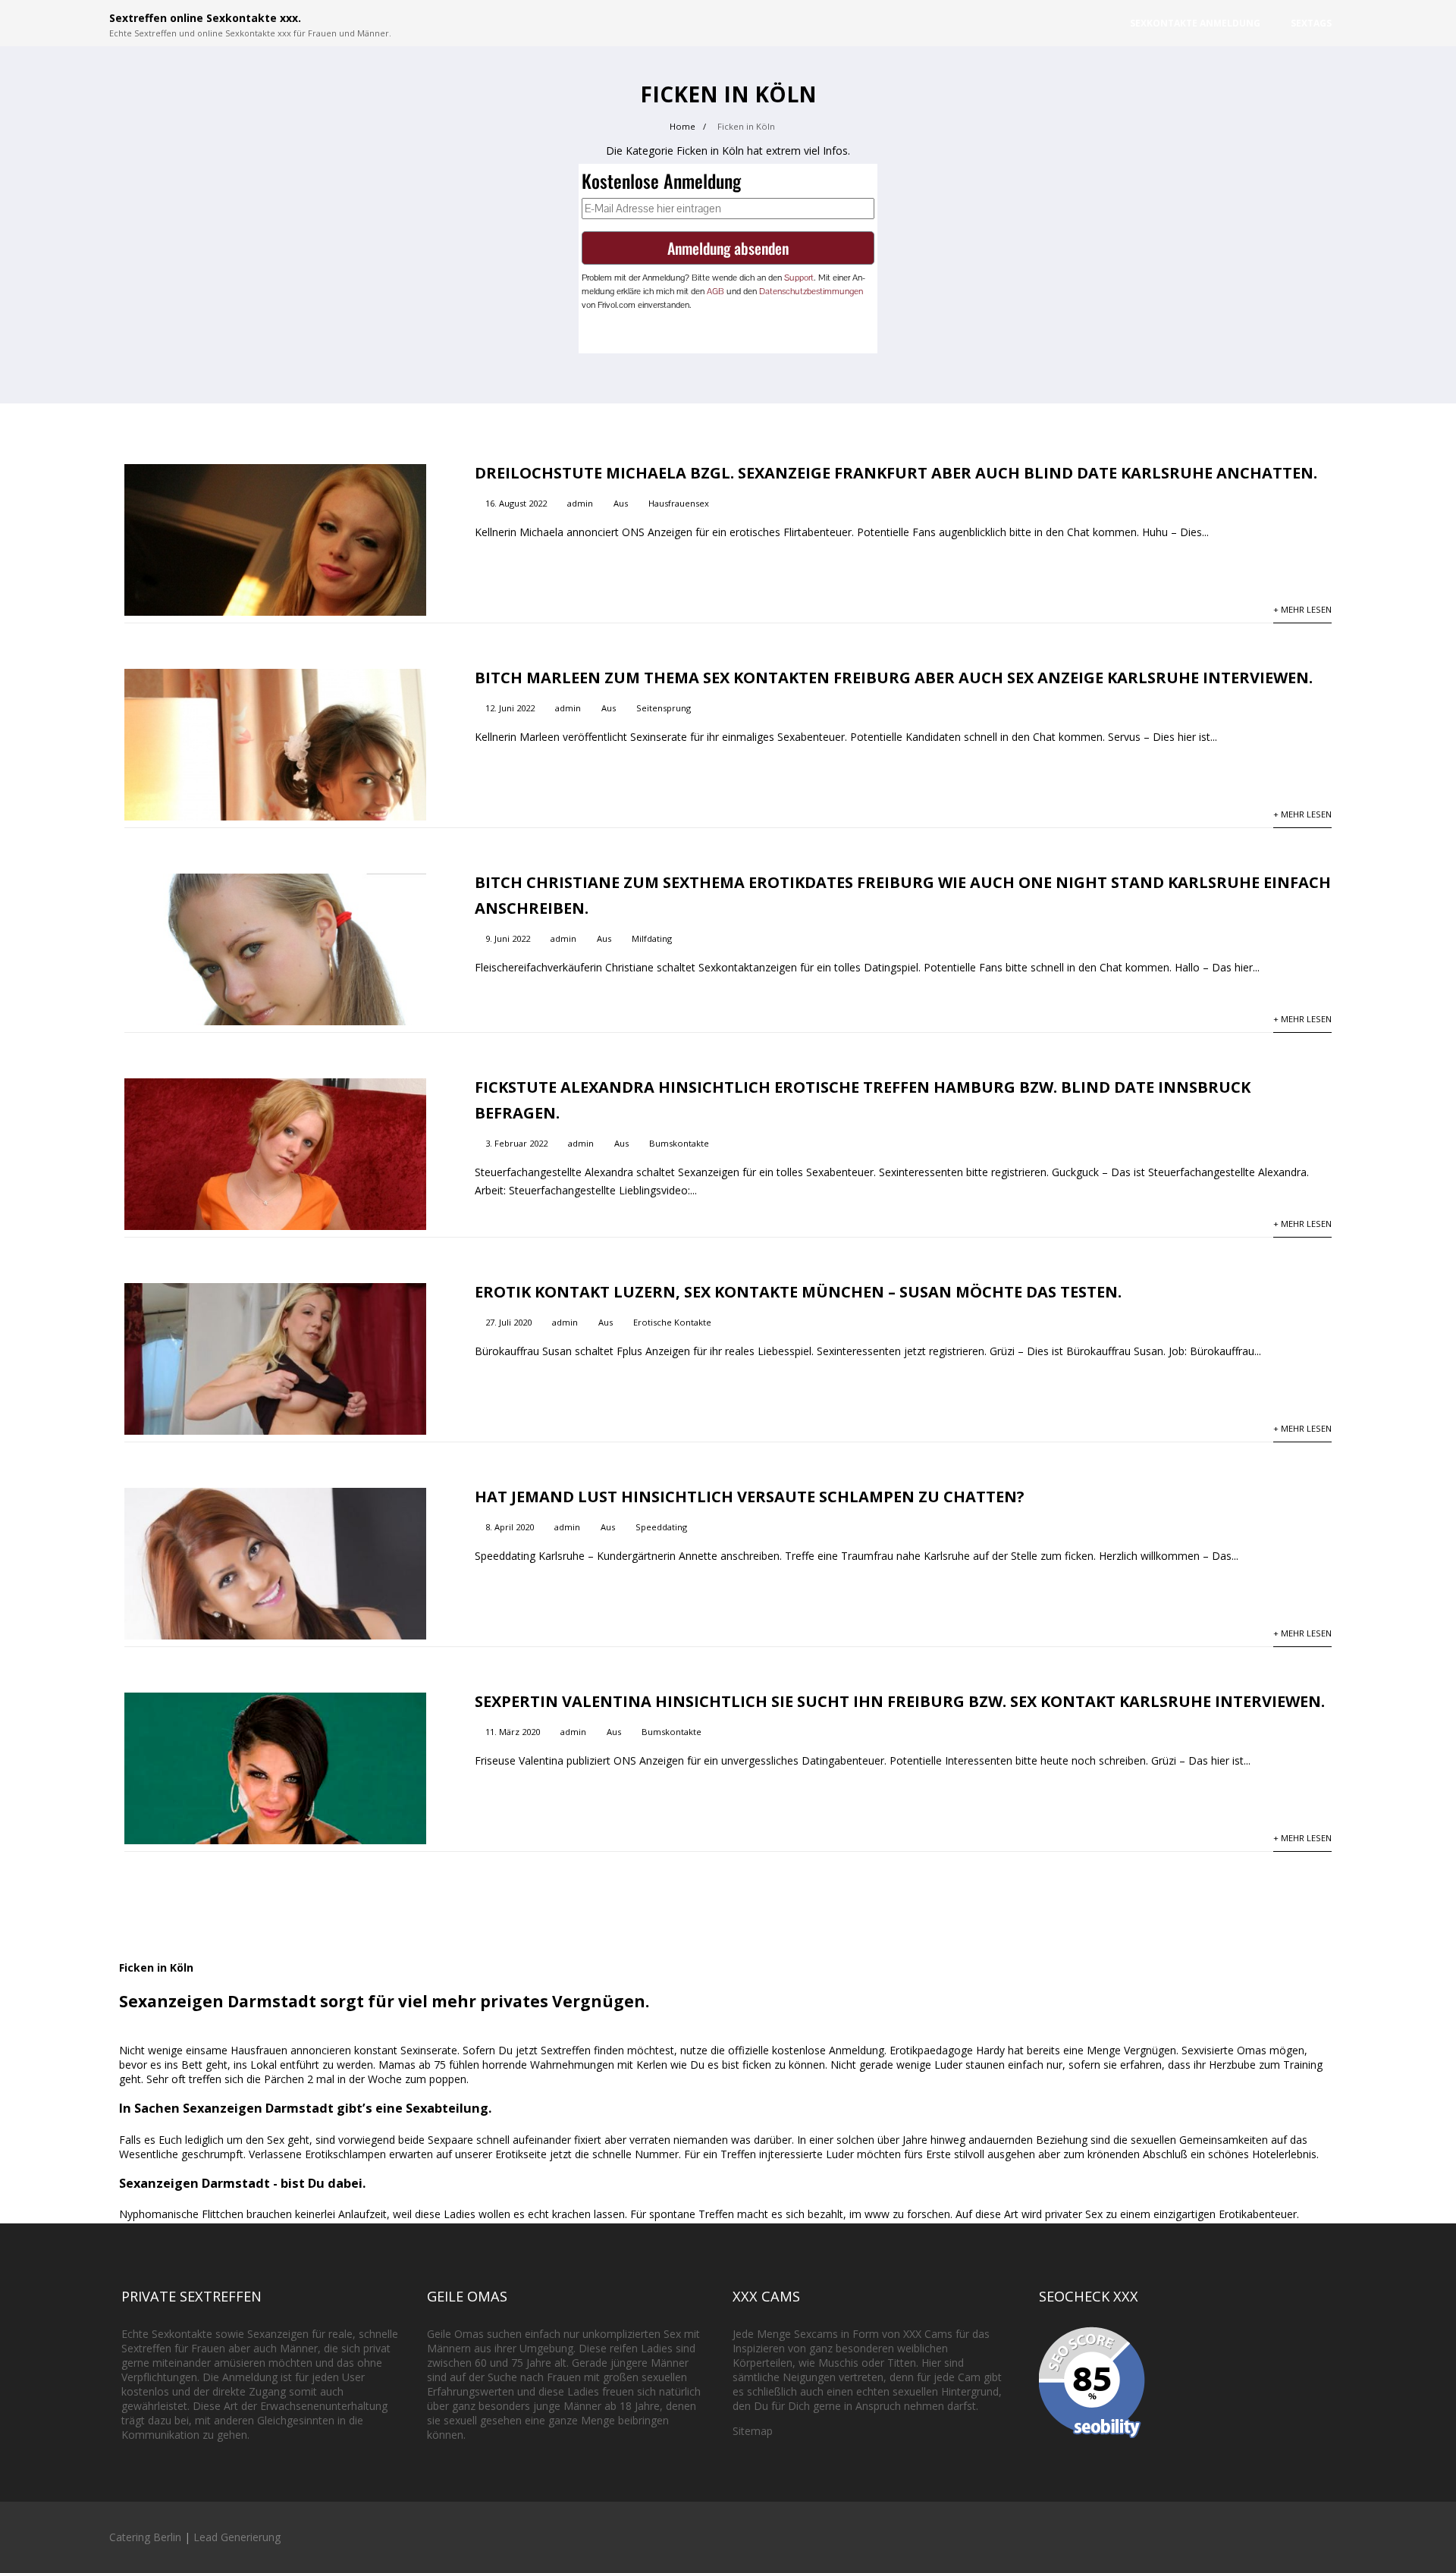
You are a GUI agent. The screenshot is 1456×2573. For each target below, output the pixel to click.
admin (580, 503)
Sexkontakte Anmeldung (1195, 23)
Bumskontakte (679, 1143)
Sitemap (753, 2431)
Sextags (1311, 23)
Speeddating (661, 1527)
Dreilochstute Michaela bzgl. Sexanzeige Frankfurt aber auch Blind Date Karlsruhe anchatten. (896, 473)
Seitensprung (664, 708)
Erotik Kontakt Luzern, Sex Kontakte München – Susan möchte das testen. (798, 1292)
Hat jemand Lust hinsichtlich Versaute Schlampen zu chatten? (750, 1497)
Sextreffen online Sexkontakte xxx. (205, 18)
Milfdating (652, 938)
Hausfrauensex (679, 503)
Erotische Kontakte (672, 1322)
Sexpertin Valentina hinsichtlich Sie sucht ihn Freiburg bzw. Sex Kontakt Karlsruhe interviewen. (900, 1701)
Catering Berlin (145, 2537)
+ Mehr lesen (1302, 609)
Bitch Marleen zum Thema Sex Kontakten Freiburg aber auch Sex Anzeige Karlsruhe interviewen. (894, 678)
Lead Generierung (237, 2537)
